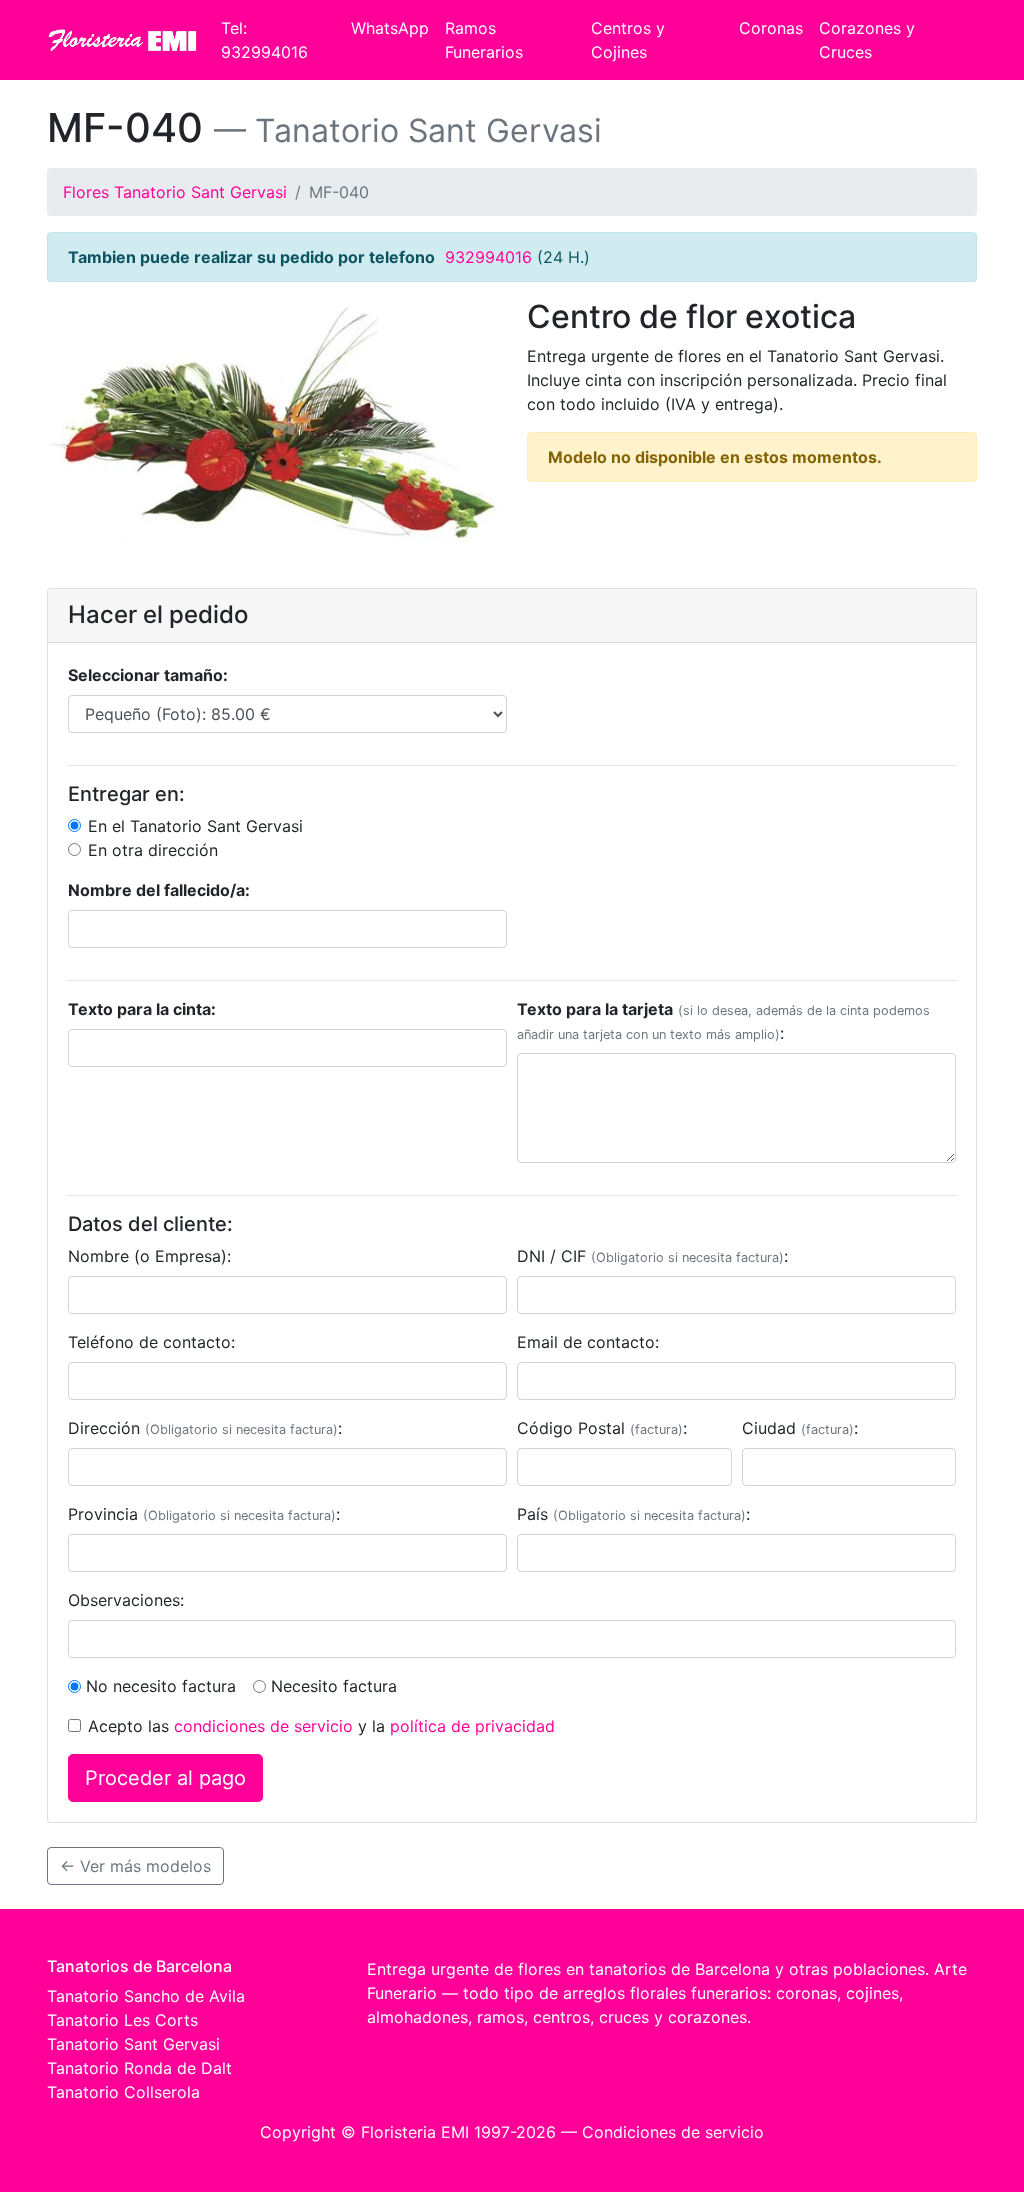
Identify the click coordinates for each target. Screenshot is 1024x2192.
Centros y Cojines (628, 40)
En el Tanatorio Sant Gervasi (195, 826)
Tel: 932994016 (264, 40)
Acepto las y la (321, 1726)
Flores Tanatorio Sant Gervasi (175, 192)
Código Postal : (602, 1428)
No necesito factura (161, 1686)
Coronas (771, 28)
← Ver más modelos (135, 1866)
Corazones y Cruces (867, 40)
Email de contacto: (588, 1342)
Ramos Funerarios (484, 40)
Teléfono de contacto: (151, 1342)
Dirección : (205, 1428)
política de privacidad (472, 1726)
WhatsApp (390, 28)
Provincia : (204, 1514)
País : (633, 1514)
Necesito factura (334, 1686)
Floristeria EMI (415, 2132)
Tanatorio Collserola (123, 2092)
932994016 (488, 257)
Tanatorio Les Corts (122, 2020)
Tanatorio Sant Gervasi (133, 2044)
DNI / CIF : (652, 1256)
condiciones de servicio (263, 1726)
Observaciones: (126, 1600)
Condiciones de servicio (673, 2132)
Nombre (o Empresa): (149, 1256)
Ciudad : (800, 1428)
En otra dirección (153, 850)
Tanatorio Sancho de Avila (146, 1996)
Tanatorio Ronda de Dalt (139, 2068)
